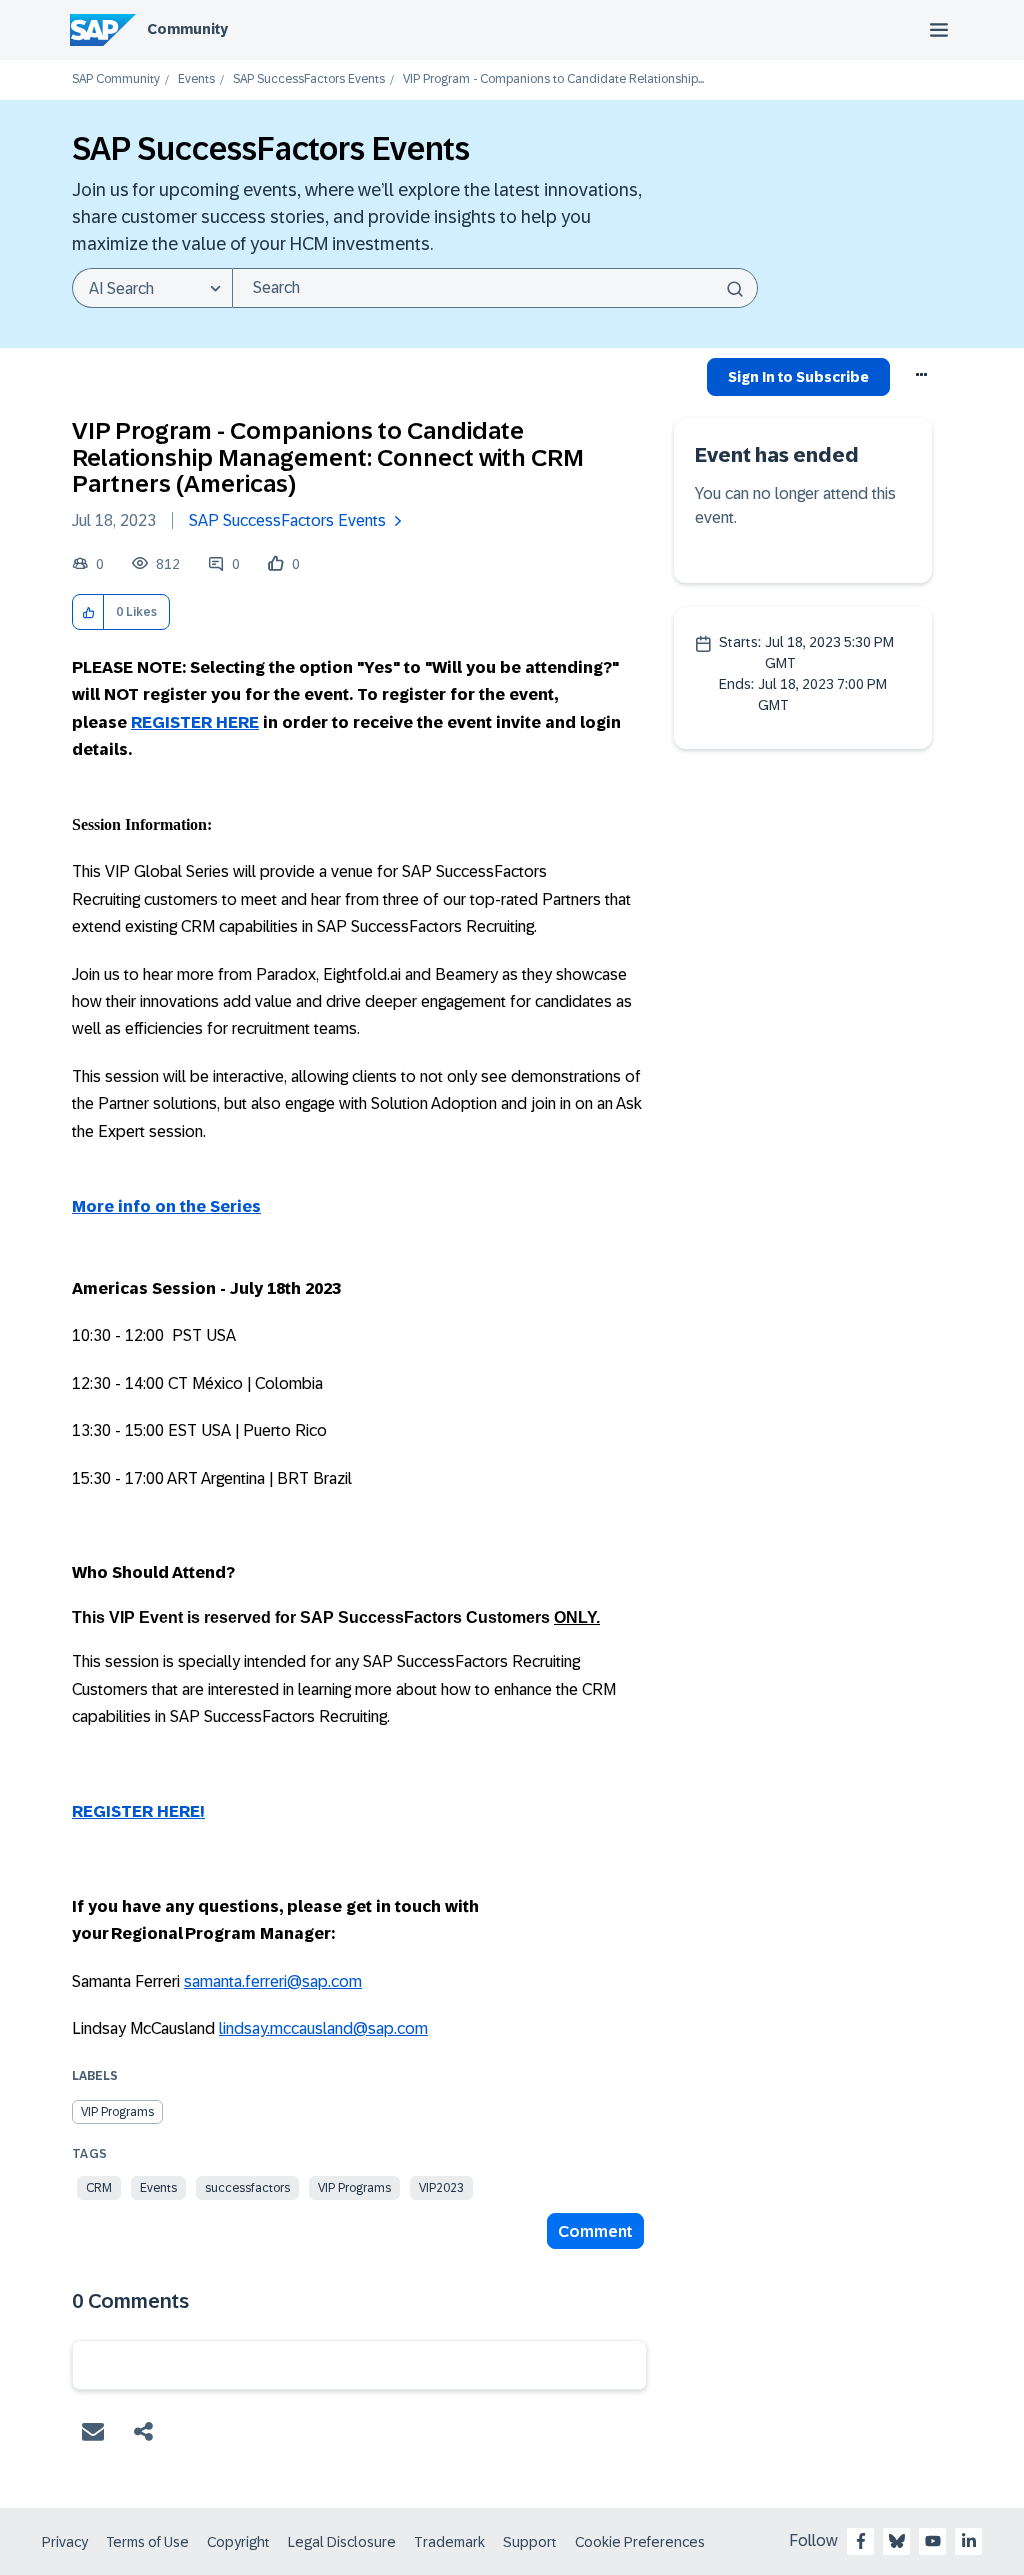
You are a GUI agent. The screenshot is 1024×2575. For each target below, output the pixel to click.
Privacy (65, 2542)
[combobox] (495, 288)
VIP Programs (117, 2112)
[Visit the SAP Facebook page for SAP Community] (861, 2541)
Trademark (449, 2542)
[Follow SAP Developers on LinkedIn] (969, 2541)
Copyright (238, 2542)
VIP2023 (441, 2188)
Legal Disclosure (342, 2542)
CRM (99, 2188)
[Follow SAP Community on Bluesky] (897, 2541)
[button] (88, 612)
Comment (595, 2231)
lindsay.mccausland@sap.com (323, 2028)
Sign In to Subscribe (798, 377)
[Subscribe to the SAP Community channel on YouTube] (933, 2541)
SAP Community (116, 79)
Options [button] (922, 380)
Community (187, 29)
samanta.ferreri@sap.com (273, 1981)
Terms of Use (147, 2542)
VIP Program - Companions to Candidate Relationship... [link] (553, 79)
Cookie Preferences (640, 2542)
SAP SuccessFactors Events (309, 79)
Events (196, 79)
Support (530, 2542)
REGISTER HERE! (138, 1811)
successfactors (247, 2188)
